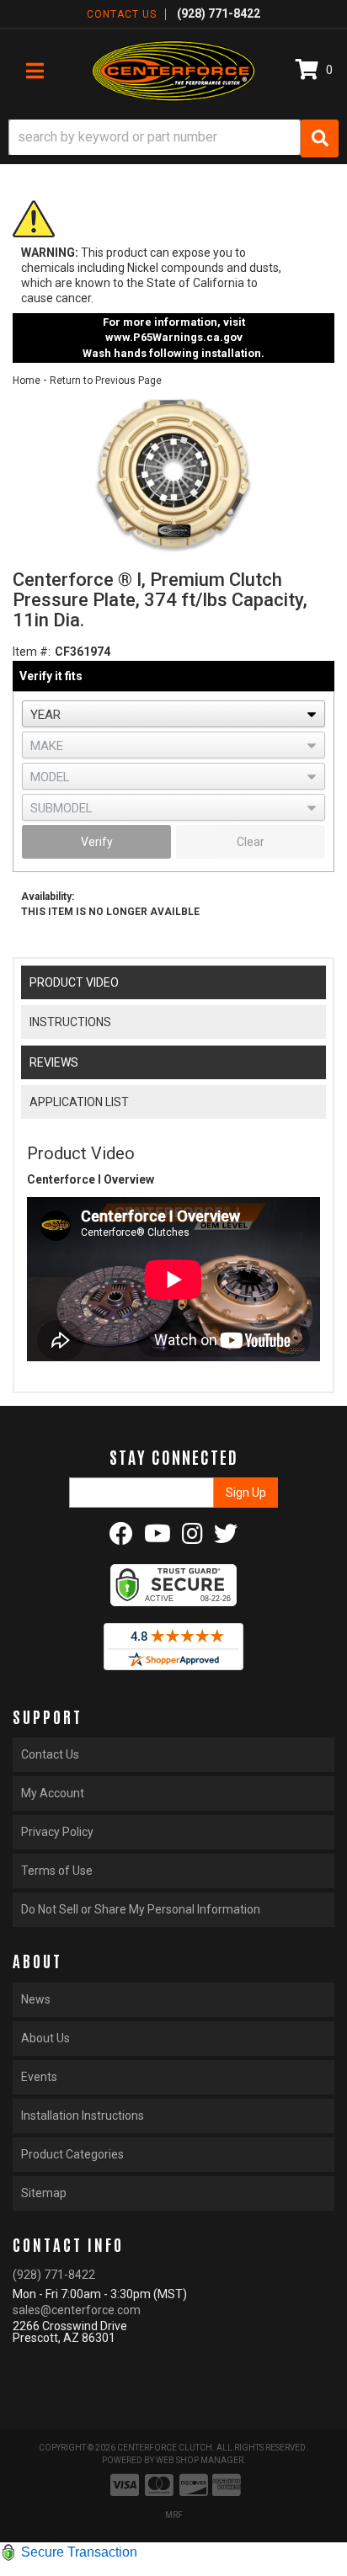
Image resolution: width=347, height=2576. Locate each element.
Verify (97, 842)
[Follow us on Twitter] (226, 1538)
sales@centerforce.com (77, 2310)
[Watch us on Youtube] (157, 1538)
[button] (173, 138)
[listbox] (173, 714)
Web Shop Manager (200, 2460)
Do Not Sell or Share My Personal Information (141, 1909)
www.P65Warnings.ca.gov (174, 337)
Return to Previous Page (106, 381)
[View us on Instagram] (192, 1538)
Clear (251, 842)
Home (27, 381)
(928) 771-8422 (54, 2275)
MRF (174, 2515)
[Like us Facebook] (121, 1538)
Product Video (74, 982)
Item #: (32, 652)
